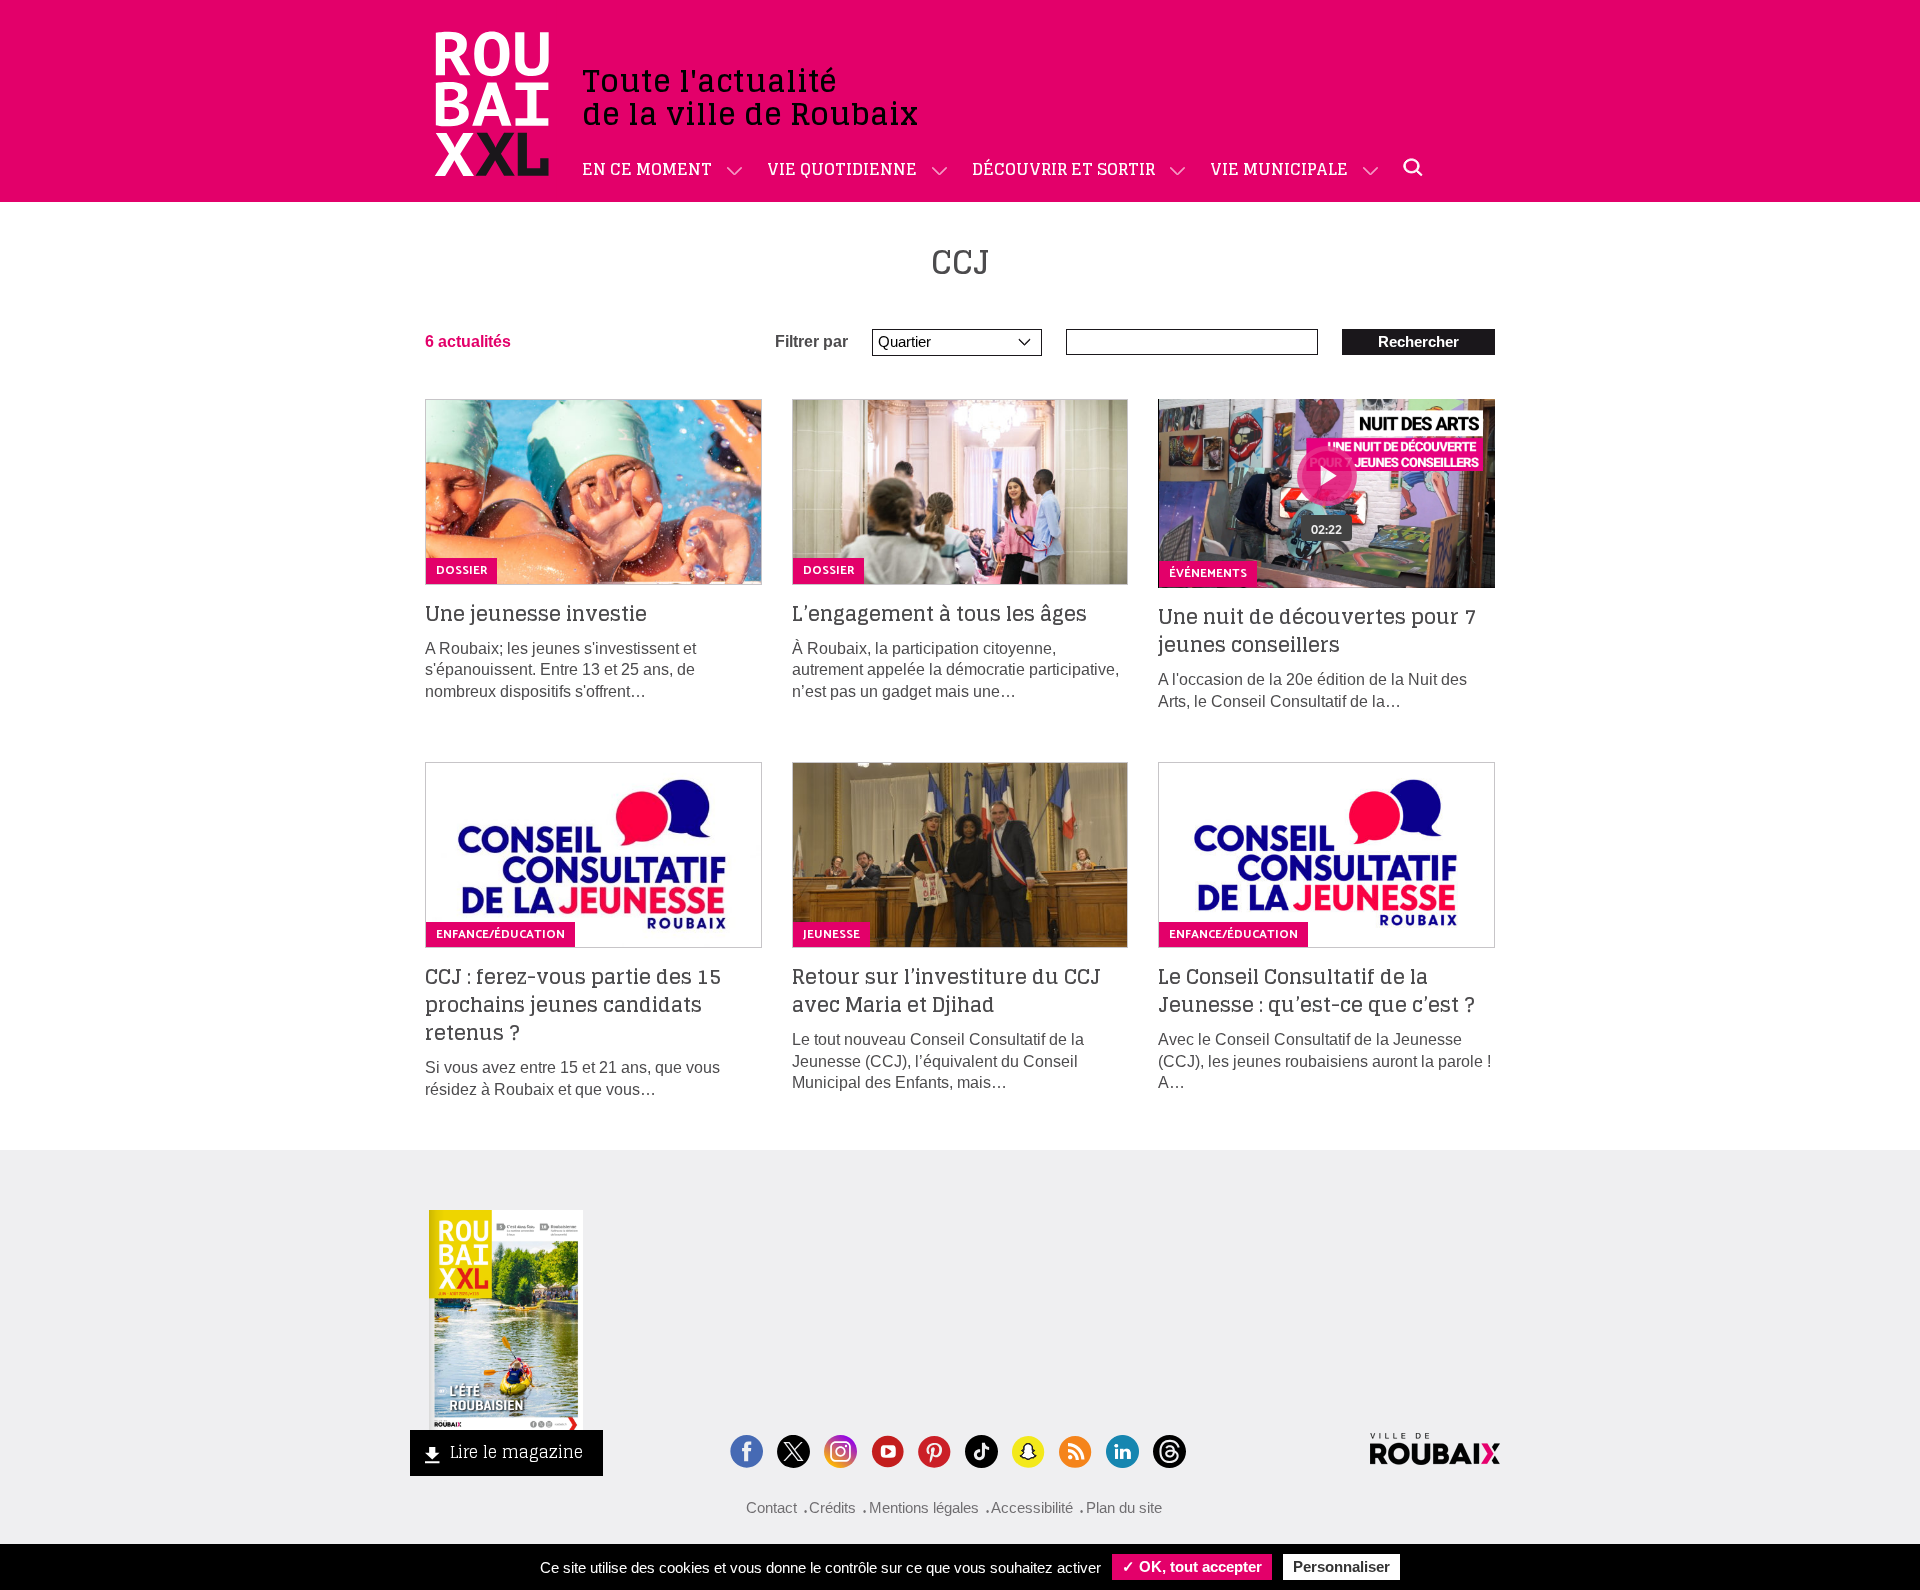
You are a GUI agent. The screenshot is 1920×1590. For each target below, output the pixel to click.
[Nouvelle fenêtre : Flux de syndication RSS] (1075, 1449)
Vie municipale (1279, 169)
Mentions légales (924, 1507)
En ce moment (647, 169)
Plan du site (1124, 1507)
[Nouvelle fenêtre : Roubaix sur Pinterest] (934, 1449)
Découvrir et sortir (1063, 169)
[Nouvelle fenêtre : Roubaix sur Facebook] (746, 1449)
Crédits (832, 1507)
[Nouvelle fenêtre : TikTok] (981, 1449)
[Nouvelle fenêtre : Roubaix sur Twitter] (793, 1449)
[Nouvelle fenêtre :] (887, 1449)
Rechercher (1418, 341)
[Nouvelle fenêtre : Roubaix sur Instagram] (840, 1449)
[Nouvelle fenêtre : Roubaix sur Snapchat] (1028, 1449)
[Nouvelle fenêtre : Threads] (1169, 1449)
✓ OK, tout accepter (1192, 1566)
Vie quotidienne (842, 169)
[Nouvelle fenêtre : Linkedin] (1122, 1449)
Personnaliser (1341, 1566)
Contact (771, 1507)
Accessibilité (1032, 1507)
